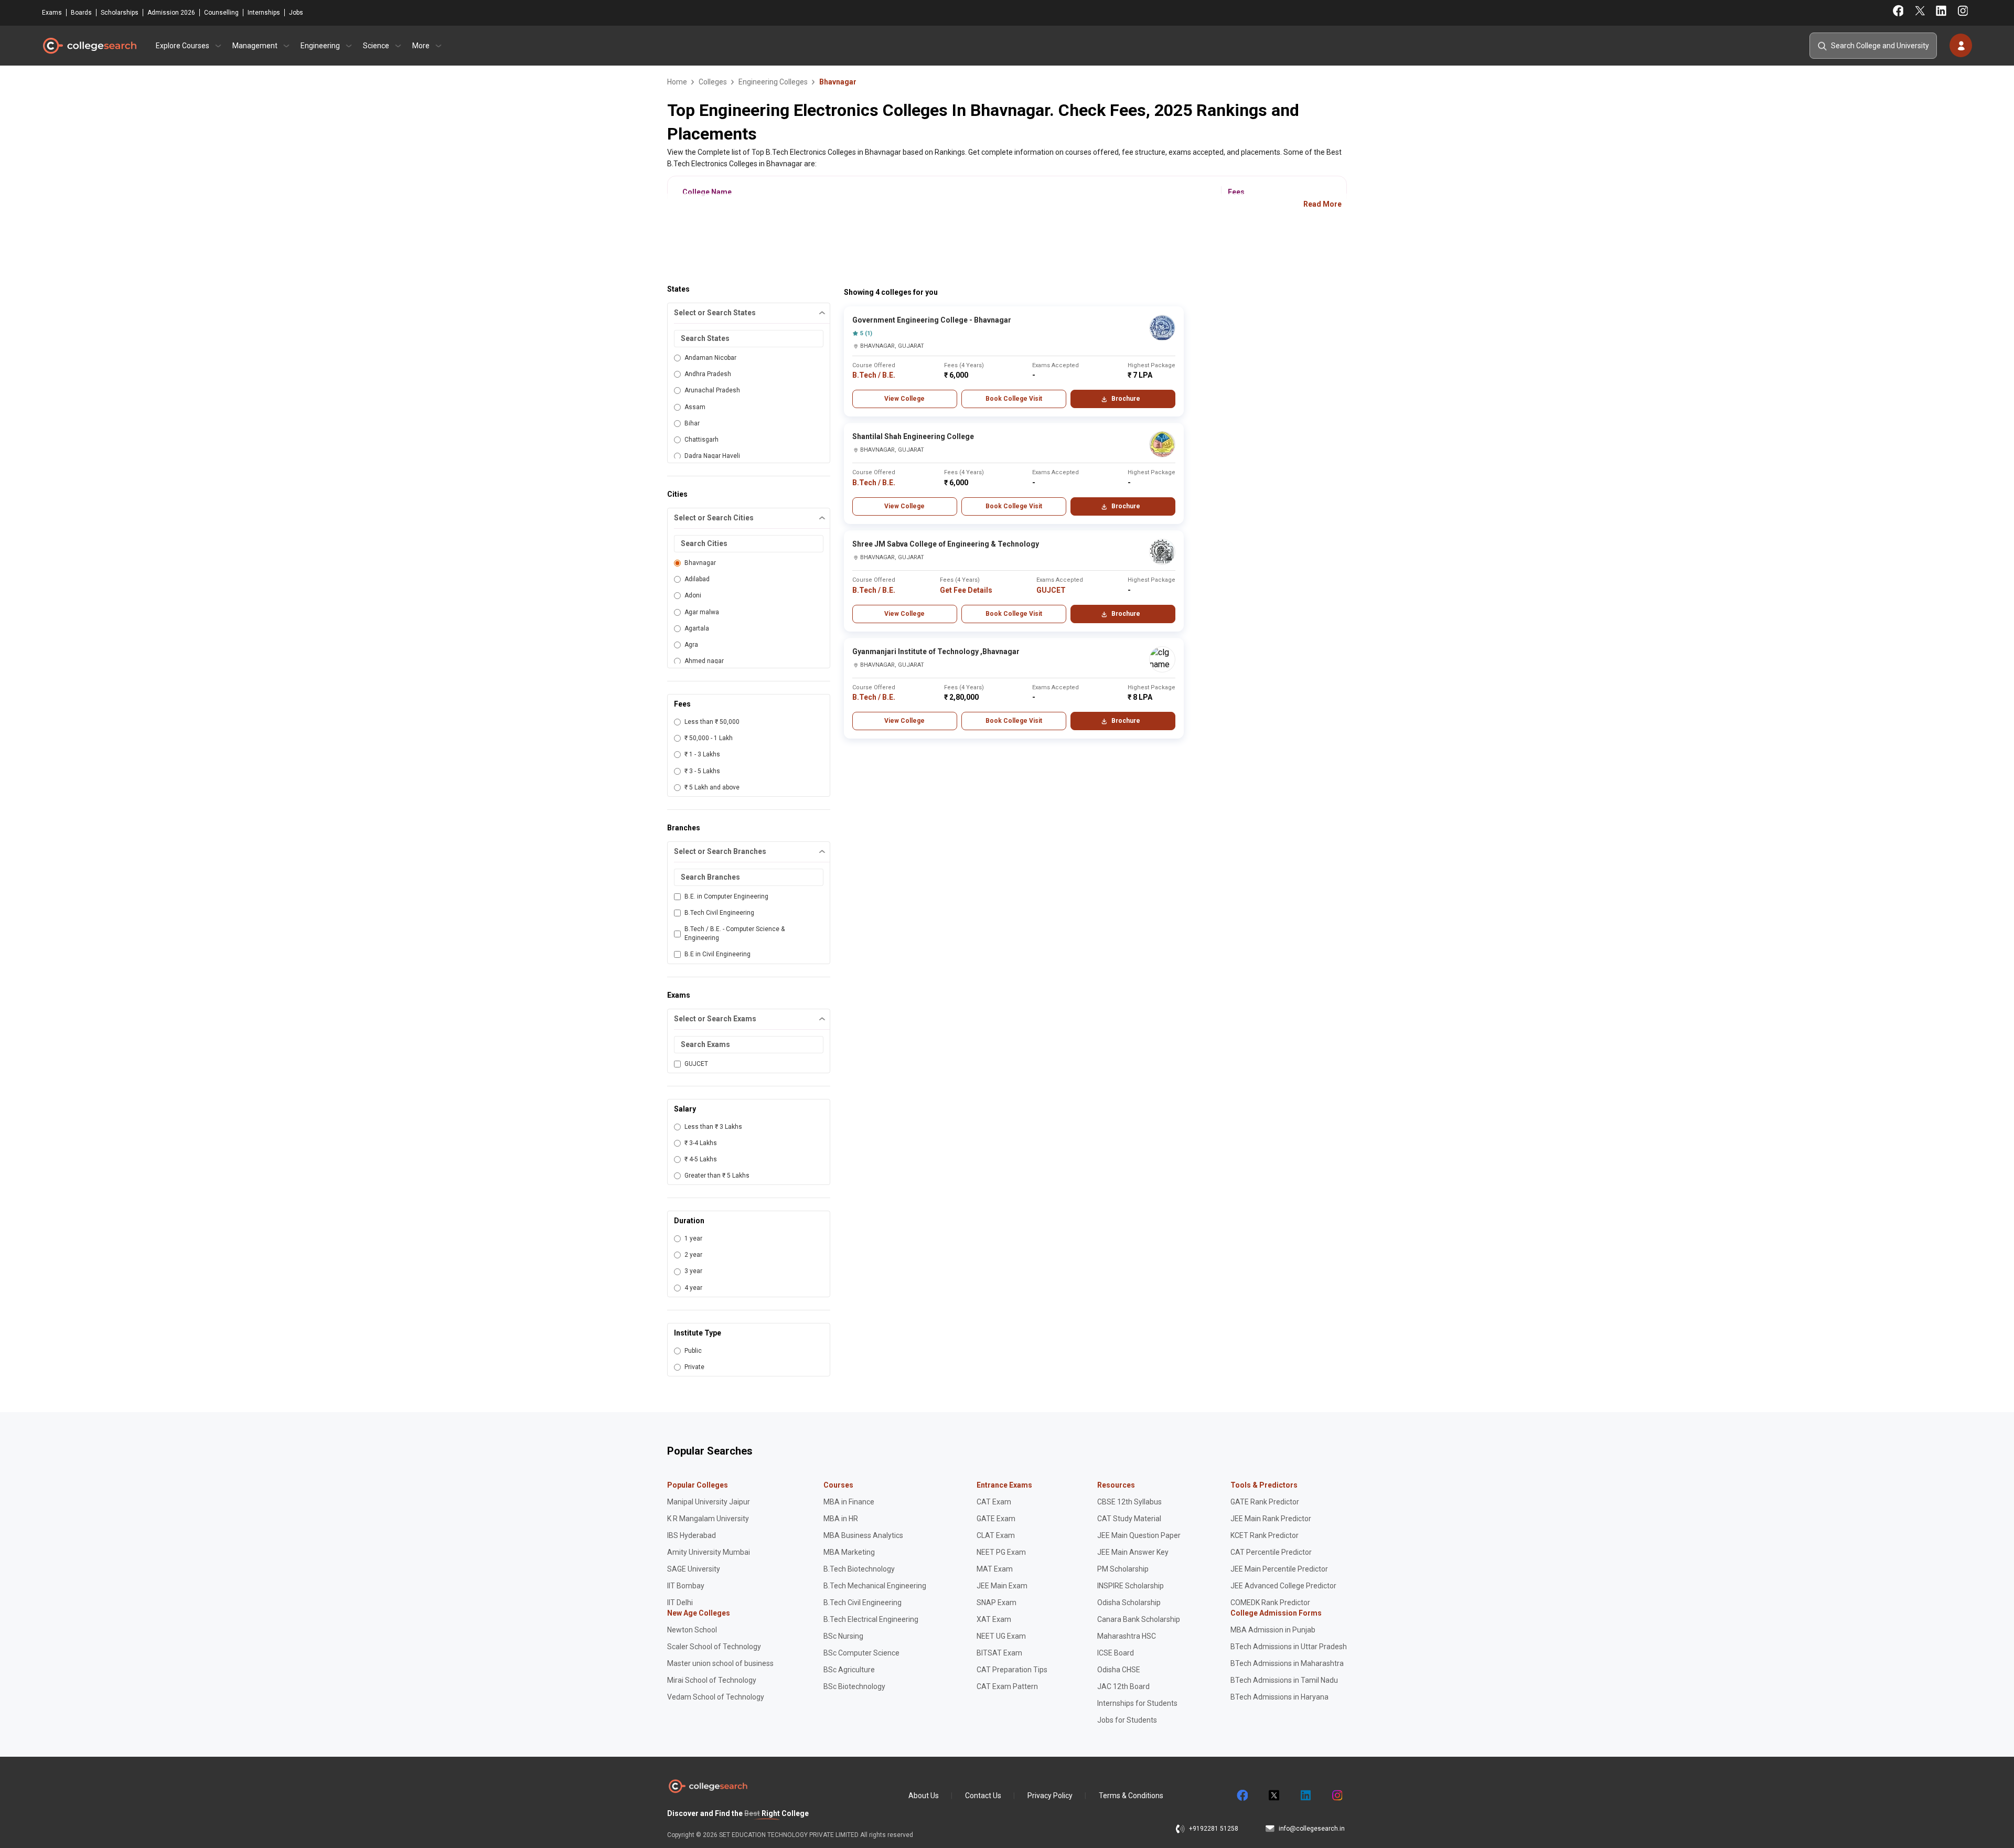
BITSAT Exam (999, 1653)
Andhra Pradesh (708, 374)
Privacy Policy (1050, 1796)
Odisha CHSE (1119, 1670)
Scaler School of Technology (714, 1647)
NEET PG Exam (1001, 1552)
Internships (264, 13)
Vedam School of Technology (716, 1697)
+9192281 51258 (1214, 1829)
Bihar (692, 423)
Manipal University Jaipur (709, 1502)
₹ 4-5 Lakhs (701, 1159)
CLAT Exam (996, 1535)
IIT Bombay (686, 1586)
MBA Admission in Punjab (1273, 1630)
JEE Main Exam (1002, 1586)
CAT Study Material (1129, 1519)
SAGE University (694, 1569)
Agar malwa (702, 612)
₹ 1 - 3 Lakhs (702, 754)
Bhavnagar (700, 563)
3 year (693, 1271)
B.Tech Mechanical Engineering (875, 1586)
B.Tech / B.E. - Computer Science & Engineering (735, 933)
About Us (924, 1796)
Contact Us (983, 1796)
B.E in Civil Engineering (717, 954)
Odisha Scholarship (1129, 1603)
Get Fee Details (966, 590)
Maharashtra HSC (1127, 1636)
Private (694, 1367)
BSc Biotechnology (854, 1686)
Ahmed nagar (704, 661)
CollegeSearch (89, 46)
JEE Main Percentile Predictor (1279, 1569)
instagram (1336, 1796)
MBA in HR (841, 1519)
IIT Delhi (680, 1603)
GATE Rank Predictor (1265, 1502)
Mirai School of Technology (712, 1680)
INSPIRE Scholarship (1131, 1586)
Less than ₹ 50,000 (712, 722)
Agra (691, 645)
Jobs (296, 13)
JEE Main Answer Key (1133, 1552)
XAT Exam (994, 1619)
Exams (52, 13)
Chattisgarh (701, 440)
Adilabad (697, 579)
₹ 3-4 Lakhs (701, 1143)
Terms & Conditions (1131, 1796)
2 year (693, 1255)
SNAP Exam (997, 1603)
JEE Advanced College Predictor (1283, 1586)
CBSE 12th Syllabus (1129, 1502)
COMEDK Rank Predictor (1270, 1603)
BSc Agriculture (849, 1670)
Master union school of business (720, 1663)
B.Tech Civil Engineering (719, 913)
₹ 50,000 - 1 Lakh (709, 738)
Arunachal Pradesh (712, 390)
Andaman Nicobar (710, 358)
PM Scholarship (1123, 1569)
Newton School (692, 1630)
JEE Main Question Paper (1139, 1535)
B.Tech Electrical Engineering (871, 1619)
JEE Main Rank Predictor (1271, 1519)
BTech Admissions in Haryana (1279, 1697)
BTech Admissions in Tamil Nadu (1284, 1680)
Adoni (693, 595)
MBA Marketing (849, 1552)
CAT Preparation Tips (1012, 1670)
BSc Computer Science (861, 1653)
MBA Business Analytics (863, 1535)
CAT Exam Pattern (1007, 1686)
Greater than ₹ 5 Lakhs (717, 1176)
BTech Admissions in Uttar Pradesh (1289, 1647)
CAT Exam (994, 1502)
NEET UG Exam (1001, 1636)
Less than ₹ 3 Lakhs (713, 1127)
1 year (693, 1238)
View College (904, 399)
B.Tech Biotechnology (859, 1569)
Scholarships (120, 13)
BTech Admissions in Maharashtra (1287, 1663)
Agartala (697, 628)
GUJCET (696, 1064)
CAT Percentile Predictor (1271, 1552)
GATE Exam (996, 1519)
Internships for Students (1137, 1703)
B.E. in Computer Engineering (726, 896)
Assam (695, 407)
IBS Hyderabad (692, 1535)
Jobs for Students (1127, 1720)
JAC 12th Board (1123, 1686)
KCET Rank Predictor (1265, 1535)
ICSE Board (1116, 1653)
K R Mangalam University (708, 1519)
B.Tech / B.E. (874, 375)
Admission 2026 (171, 13)
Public (693, 1351)
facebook (1242, 1796)
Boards (81, 13)
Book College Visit (1014, 399)
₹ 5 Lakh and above (712, 787)
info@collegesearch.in (1312, 1829)
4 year (693, 1288)
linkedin (1305, 1796)
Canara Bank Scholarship (1139, 1619)
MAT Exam (995, 1569)
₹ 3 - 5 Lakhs (702, 771)
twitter (1273, 1796)
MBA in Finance (849, 1502)
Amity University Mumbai (709, 1552)
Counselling (221, 13)
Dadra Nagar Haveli (712, 456)
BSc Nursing (843, 1636)
